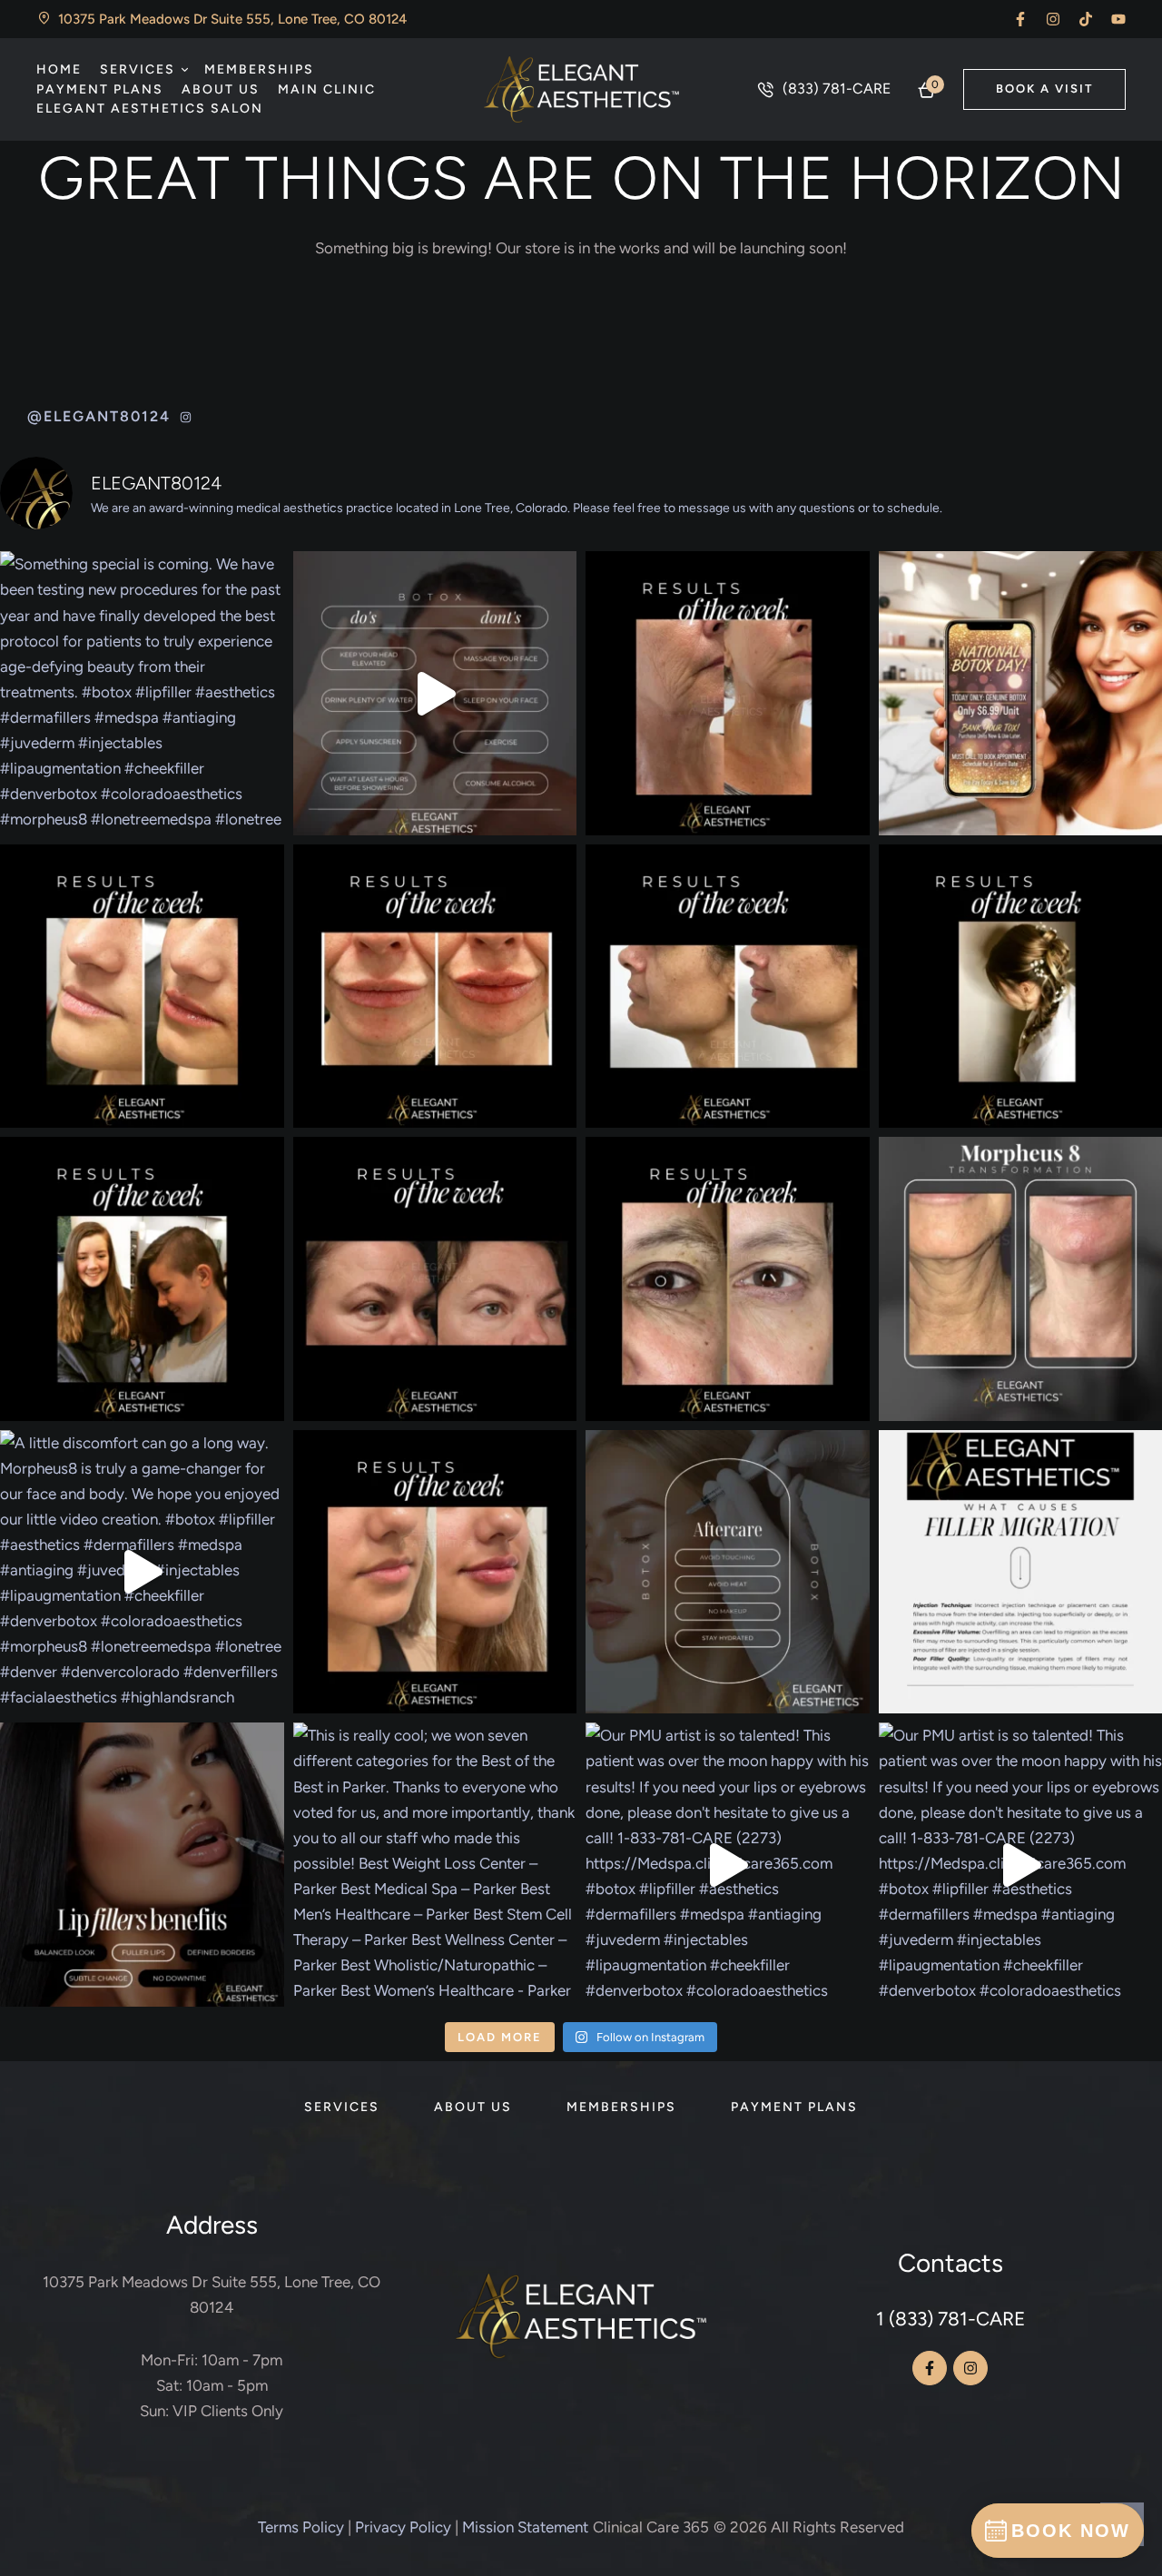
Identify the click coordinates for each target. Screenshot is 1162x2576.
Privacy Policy (403, 2527)
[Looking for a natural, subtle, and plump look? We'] (435, 1572)
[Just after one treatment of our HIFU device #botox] (728, 693)
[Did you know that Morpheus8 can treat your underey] (728, 1279)
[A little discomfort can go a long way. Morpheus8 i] (142, 1572)
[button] (1020, 19)
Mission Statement (525, 2527)
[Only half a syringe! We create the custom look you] (142, 987)
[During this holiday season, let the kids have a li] (142, 1279)
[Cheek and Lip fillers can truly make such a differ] (728, 987)
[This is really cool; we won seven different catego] (435, 1865)
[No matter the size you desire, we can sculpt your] (435, 987)
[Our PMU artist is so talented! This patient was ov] (728, 1865)
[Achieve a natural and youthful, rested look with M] (435, 1279)
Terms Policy (301, 2527)
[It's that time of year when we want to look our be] (142, 1865)
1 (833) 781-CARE (950, 2319)
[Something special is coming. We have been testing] (142, 693)
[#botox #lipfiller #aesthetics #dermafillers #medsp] (435, 693)
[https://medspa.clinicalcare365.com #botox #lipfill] (728, 1572)
